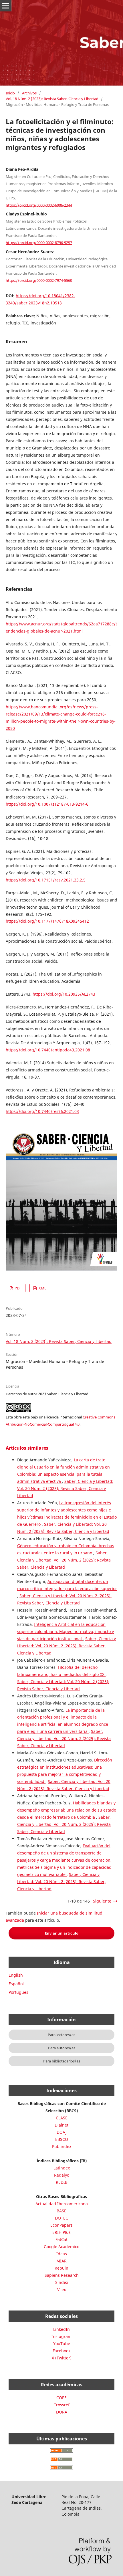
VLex (61, 2289)
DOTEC (61, 2218)
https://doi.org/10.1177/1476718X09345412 (47, 921)
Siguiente (102, 1901)
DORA (62, 2412)
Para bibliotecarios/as (62, 2061)
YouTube (62, 2344)
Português (18, 1992)
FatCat (61, 2239)
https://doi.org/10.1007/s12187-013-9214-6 (47, 804)
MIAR (61, 2261)
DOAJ (62, 2132)
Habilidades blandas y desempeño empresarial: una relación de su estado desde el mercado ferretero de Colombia (67, 1810)
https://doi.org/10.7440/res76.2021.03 (42, 1111)
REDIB (62, 2182)
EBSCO (62, 2139)
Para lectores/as (61, 2035)
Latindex (62, 2168)
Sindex (62, 2282)
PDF (18, 1288)
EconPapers (61, 2225)
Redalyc (61, 2175)
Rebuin (61, 2268)
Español (16, 1984)
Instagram (61, 2336)
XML (42, 1288)
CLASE (62, 2118)
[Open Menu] (6, 6)
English (16, 1975)
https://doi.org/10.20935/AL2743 (64, 994)
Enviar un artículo (62, 1933)
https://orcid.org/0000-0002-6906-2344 (39, 205)
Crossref (61, 2405)
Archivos (29, 93)
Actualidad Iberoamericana (62, 2204)
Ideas (62, 2254)
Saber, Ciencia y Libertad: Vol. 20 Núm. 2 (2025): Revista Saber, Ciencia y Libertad (65, 1488)
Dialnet (61, 2125)
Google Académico (61, 2247)
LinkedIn (61, 2329)
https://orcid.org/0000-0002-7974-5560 (39, 280)
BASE (61, 2211)
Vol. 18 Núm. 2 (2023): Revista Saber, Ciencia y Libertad (52, 99)
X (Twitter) (62, 2358)
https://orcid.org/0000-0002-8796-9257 (39, 243)
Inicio (10, 93)
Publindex (62, 2146)
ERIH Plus (61, 2232)
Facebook (61, 2351)
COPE (61, 2398)
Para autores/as (62, 2048)
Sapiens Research (62, 2275)
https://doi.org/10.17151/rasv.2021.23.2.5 (46, 880)
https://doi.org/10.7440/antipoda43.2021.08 (48, 1050)
